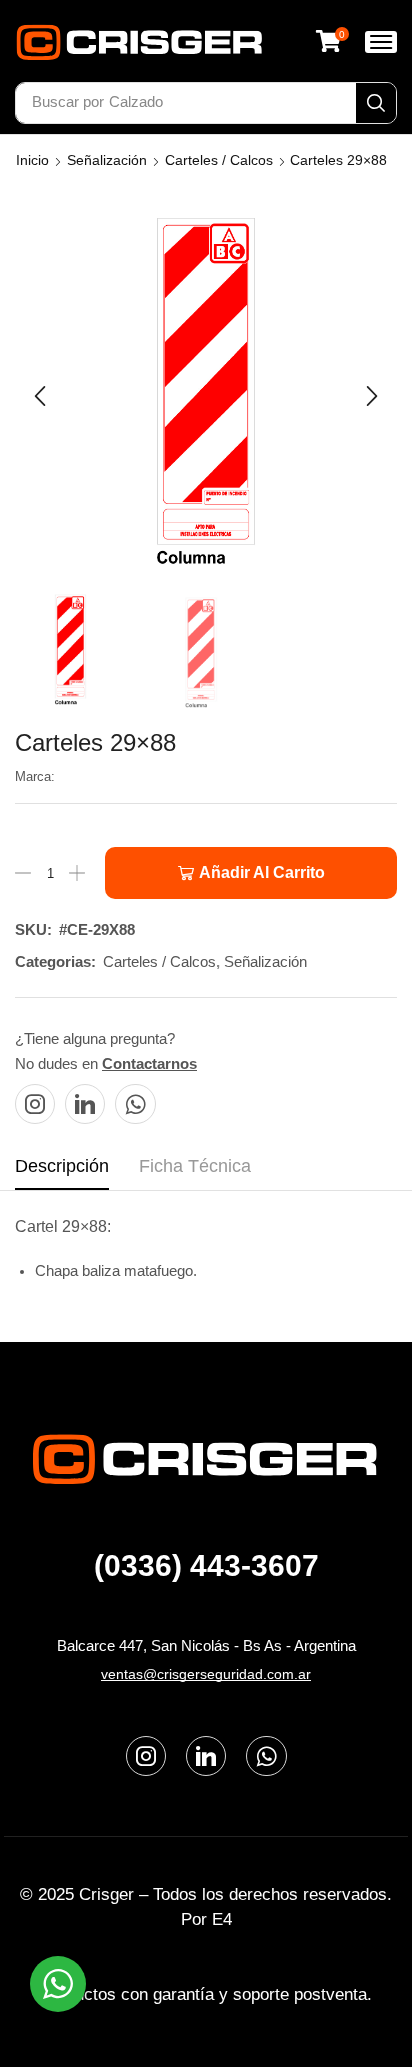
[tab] (62, 1172)
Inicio (32, 160)
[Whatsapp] (135, 1104)
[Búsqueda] (376, 103)
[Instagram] (35, 1104)
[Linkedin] (85, 1104)
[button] (332, 41)
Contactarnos (149, 1063)
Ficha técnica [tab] (195, 1166)
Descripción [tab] (62, 1166)
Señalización (107, 160)
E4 (222, 1919)
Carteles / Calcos (219, 160)
